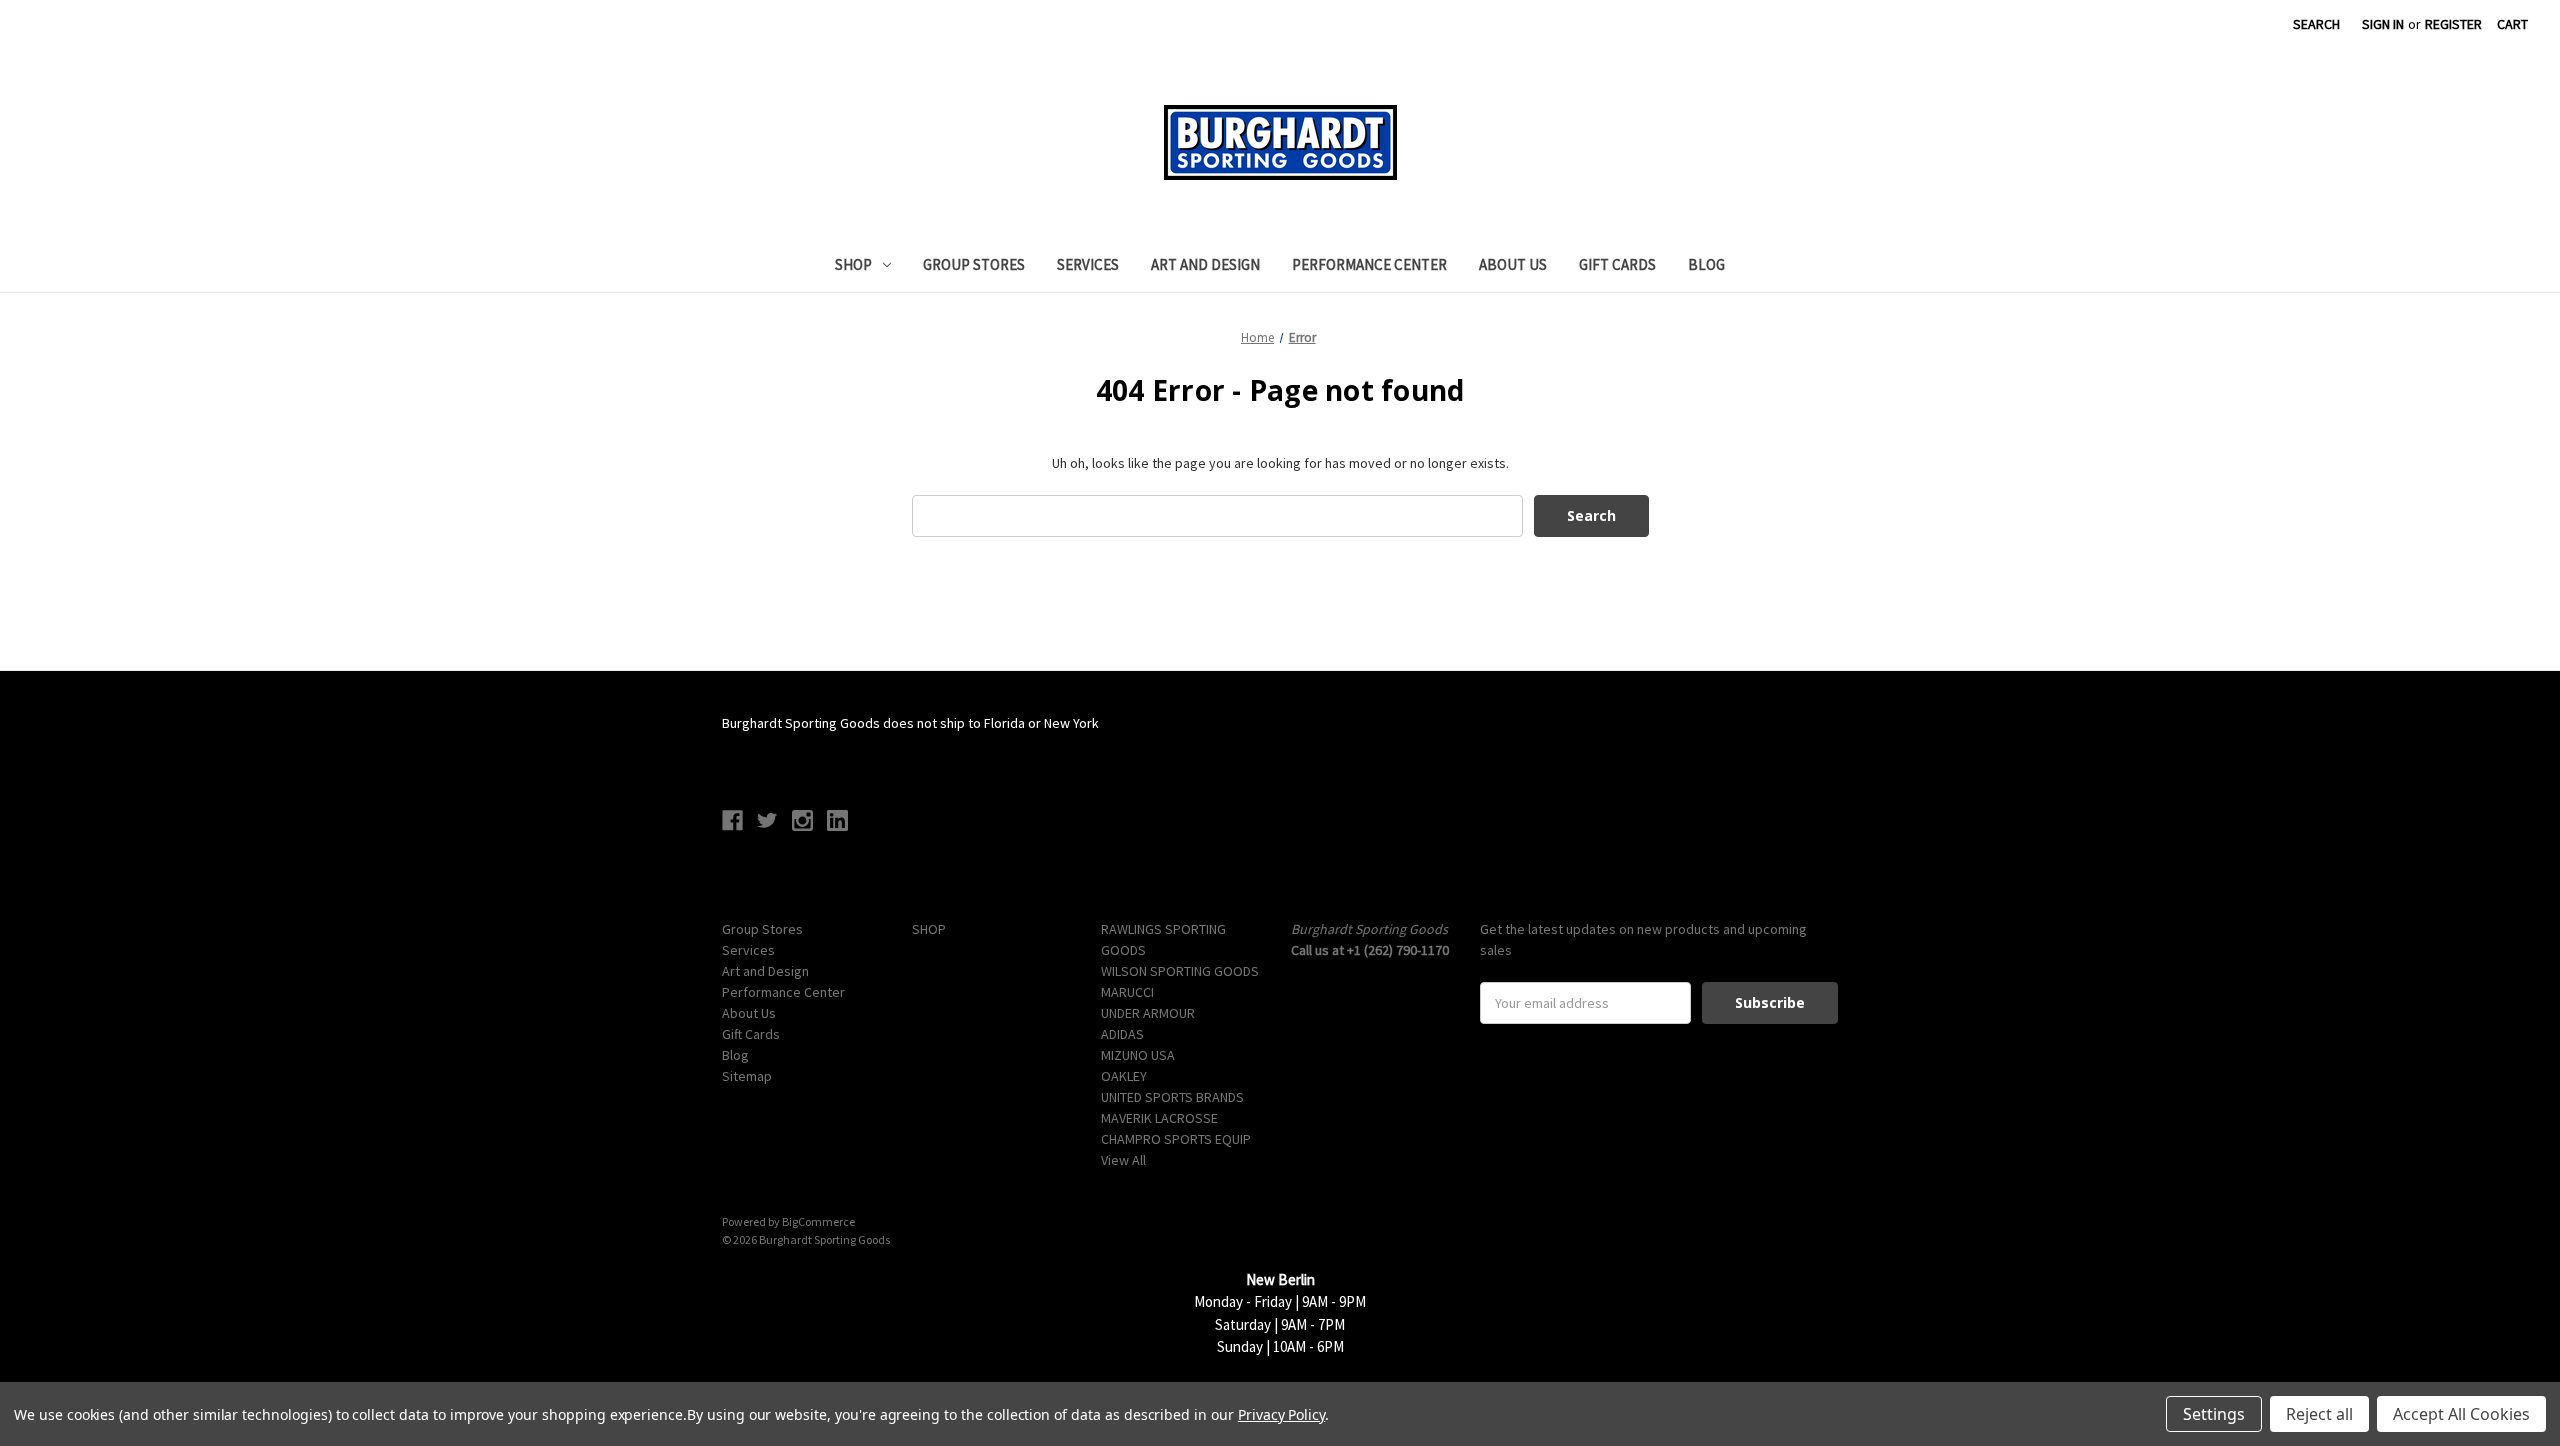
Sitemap (747, 1076)
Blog (1706, 264)
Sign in (2383, 24)
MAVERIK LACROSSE (1159, 1118)
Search (2316, 24)
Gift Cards (1617, 264)
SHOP (853, 264)
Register (2453, 24)
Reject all (2319, 1414)
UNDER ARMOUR (1148, 1013)
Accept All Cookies (2461, 1414)
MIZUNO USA (1138, 1055)
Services (1088, 264)
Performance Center (1369, 264)
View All (1123, 1160)
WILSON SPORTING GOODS (1180, 971)
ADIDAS (1122, 1034)
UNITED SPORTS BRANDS (1172, 1097)
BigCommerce (818, 1221)
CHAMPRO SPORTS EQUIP (1176, 1139)
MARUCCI (1127, 992)
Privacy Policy (1281, 1414)
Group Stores (974, 264)
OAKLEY (1124, 1076)
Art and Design (1205, 264)
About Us (1513, 264)
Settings (2214, 1414)
